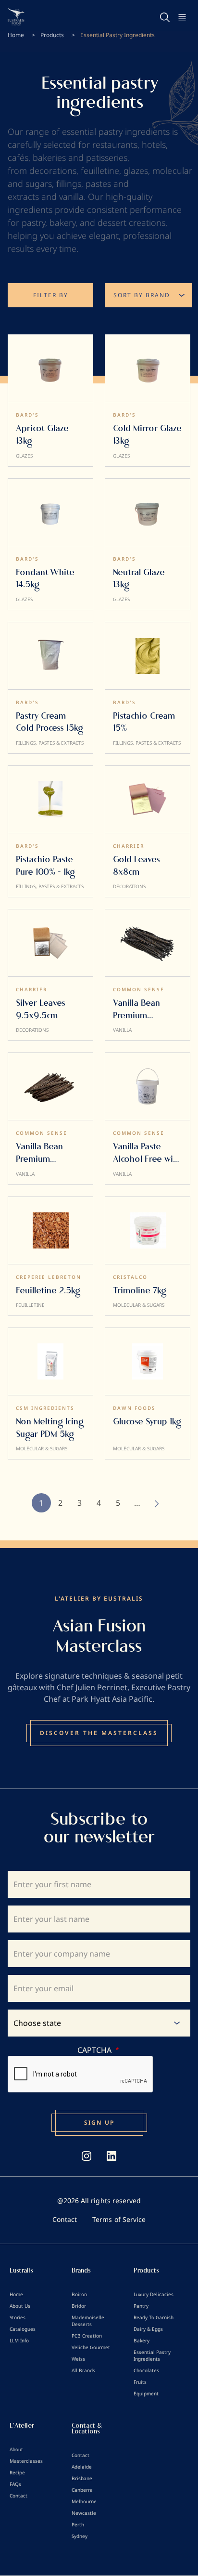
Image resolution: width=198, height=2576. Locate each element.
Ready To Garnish (154, 2317)
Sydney (80, 2536)
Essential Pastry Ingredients (152, 2355)
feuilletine (100, 171)
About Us (20, 2306)
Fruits (140, 2382)
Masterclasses (26, 2461)
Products (52, 35)
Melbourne (84, 2501)
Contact (65, 2219)
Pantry (141, 2306)
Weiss (78, 2359)
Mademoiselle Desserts (88, 2321)
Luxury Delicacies (154, 2294)
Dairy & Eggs (148, 2329)
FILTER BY (51, 295)
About (16, 2449)
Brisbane (82, 2478)
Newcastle (84, 2513)
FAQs (15, 2484)
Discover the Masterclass (99, 1733)
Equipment (146, 2393)
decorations (53, 171)
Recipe (17, 2472)
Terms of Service (119, 2219)
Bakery (142, 2340)
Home (16, 35)
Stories (18, 2317)
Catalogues (23, 2329)
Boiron (79, 2294)
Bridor (79, 2306)
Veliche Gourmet (91, 2347)
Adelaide (82, 2467)
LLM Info (19, 2340)
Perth (78, 2524)
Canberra (82, 2490)
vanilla (71, 197)
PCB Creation (87, 2336)
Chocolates (146, 2370)
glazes (136, 171)
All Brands (83, 2370)
